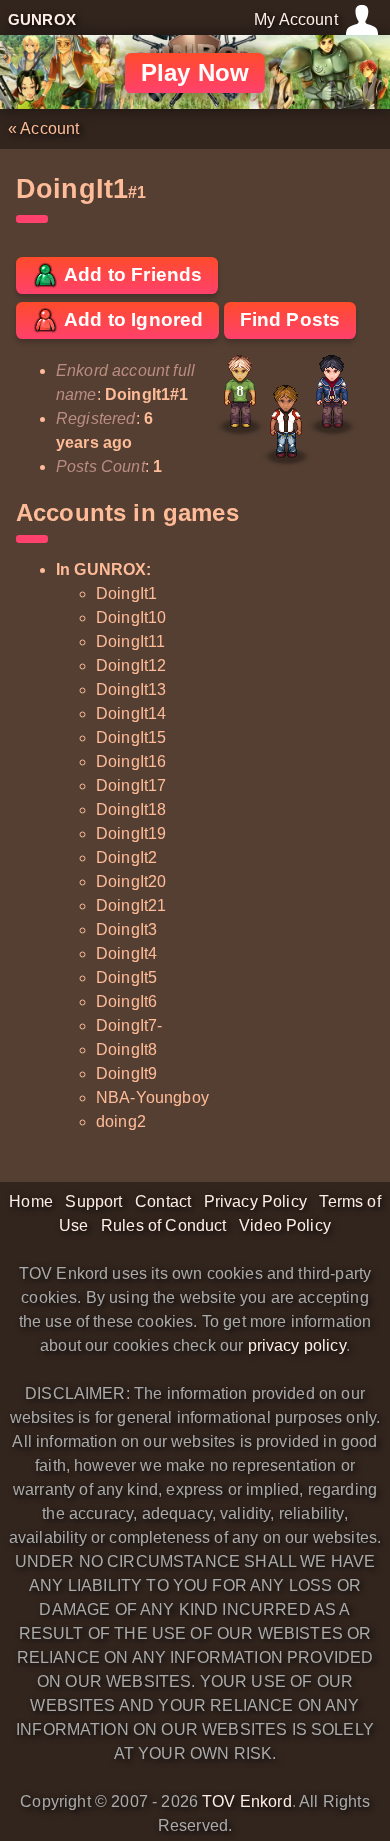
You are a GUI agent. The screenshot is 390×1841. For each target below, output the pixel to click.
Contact (163, 1201)
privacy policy (297, 1345)
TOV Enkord (247, 1801)
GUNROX (42, 19)
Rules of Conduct (164, 1225)
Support (93, 1201)
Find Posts (290, 319)
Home (31, 1201)
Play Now (195, 72)
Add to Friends (131, 274)
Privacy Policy (255, 1201)
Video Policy (285, 1225)
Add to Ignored (131, 319)
